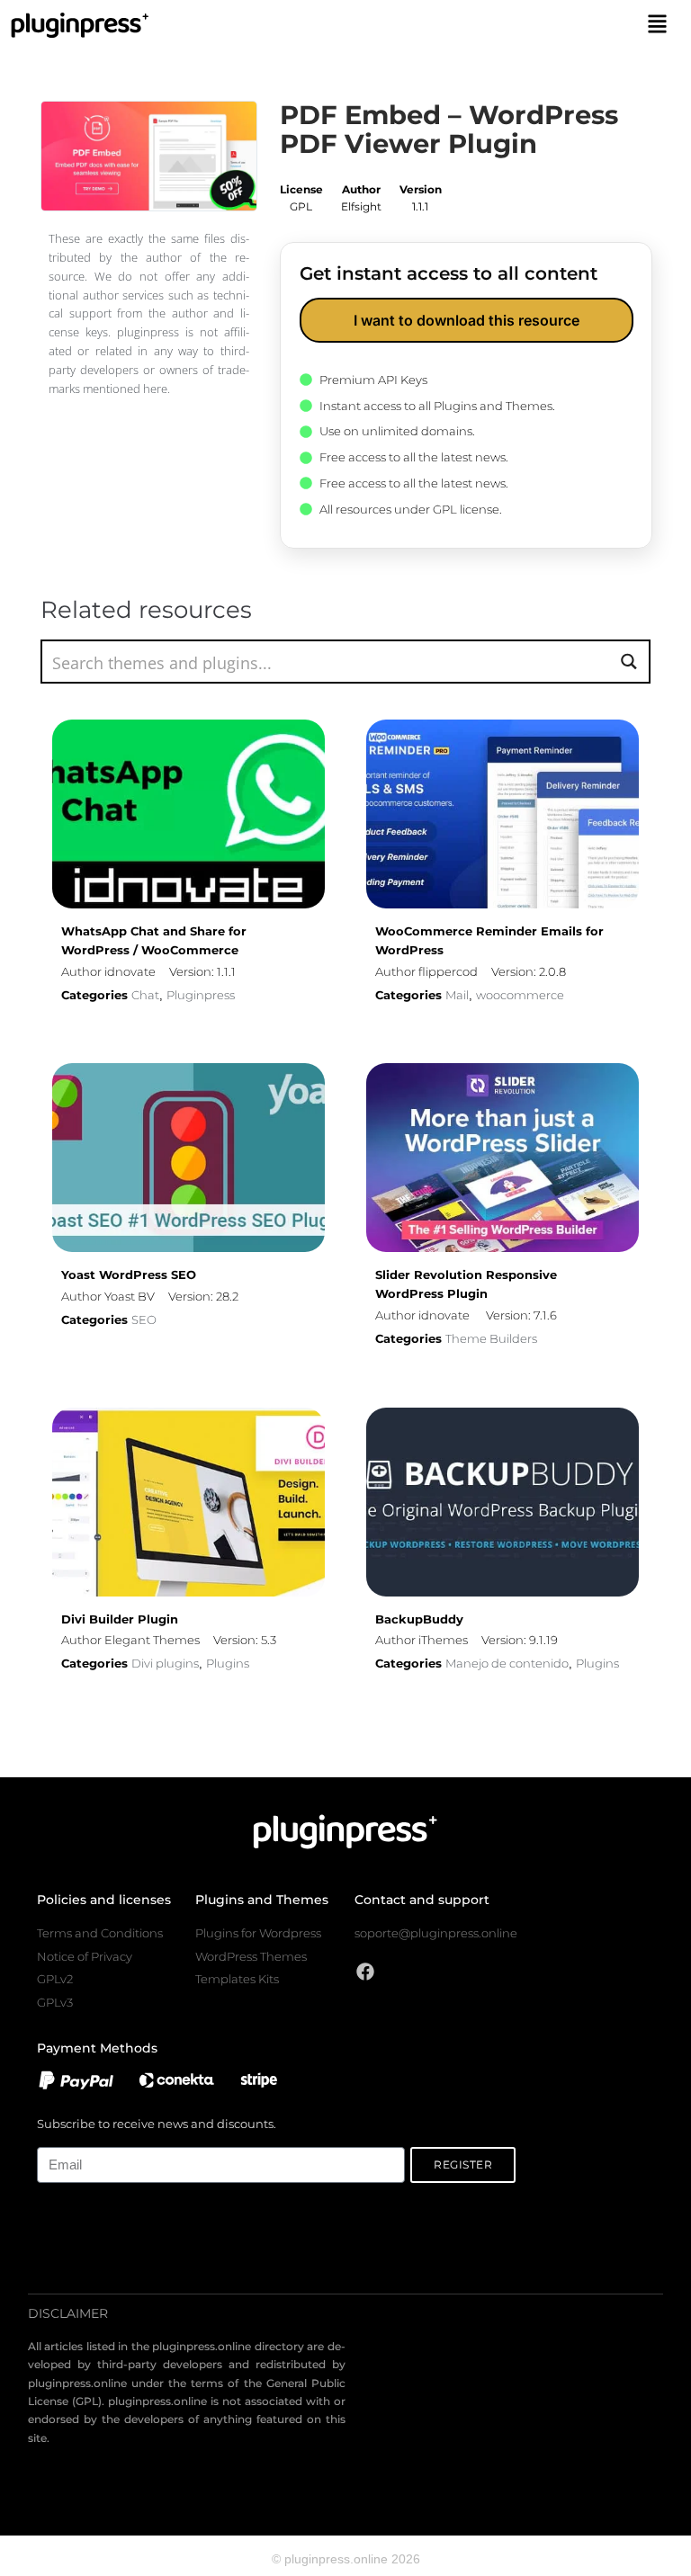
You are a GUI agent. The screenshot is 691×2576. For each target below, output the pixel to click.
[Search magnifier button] (628, 662)
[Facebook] (365, 1972)
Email (52, 2137)
